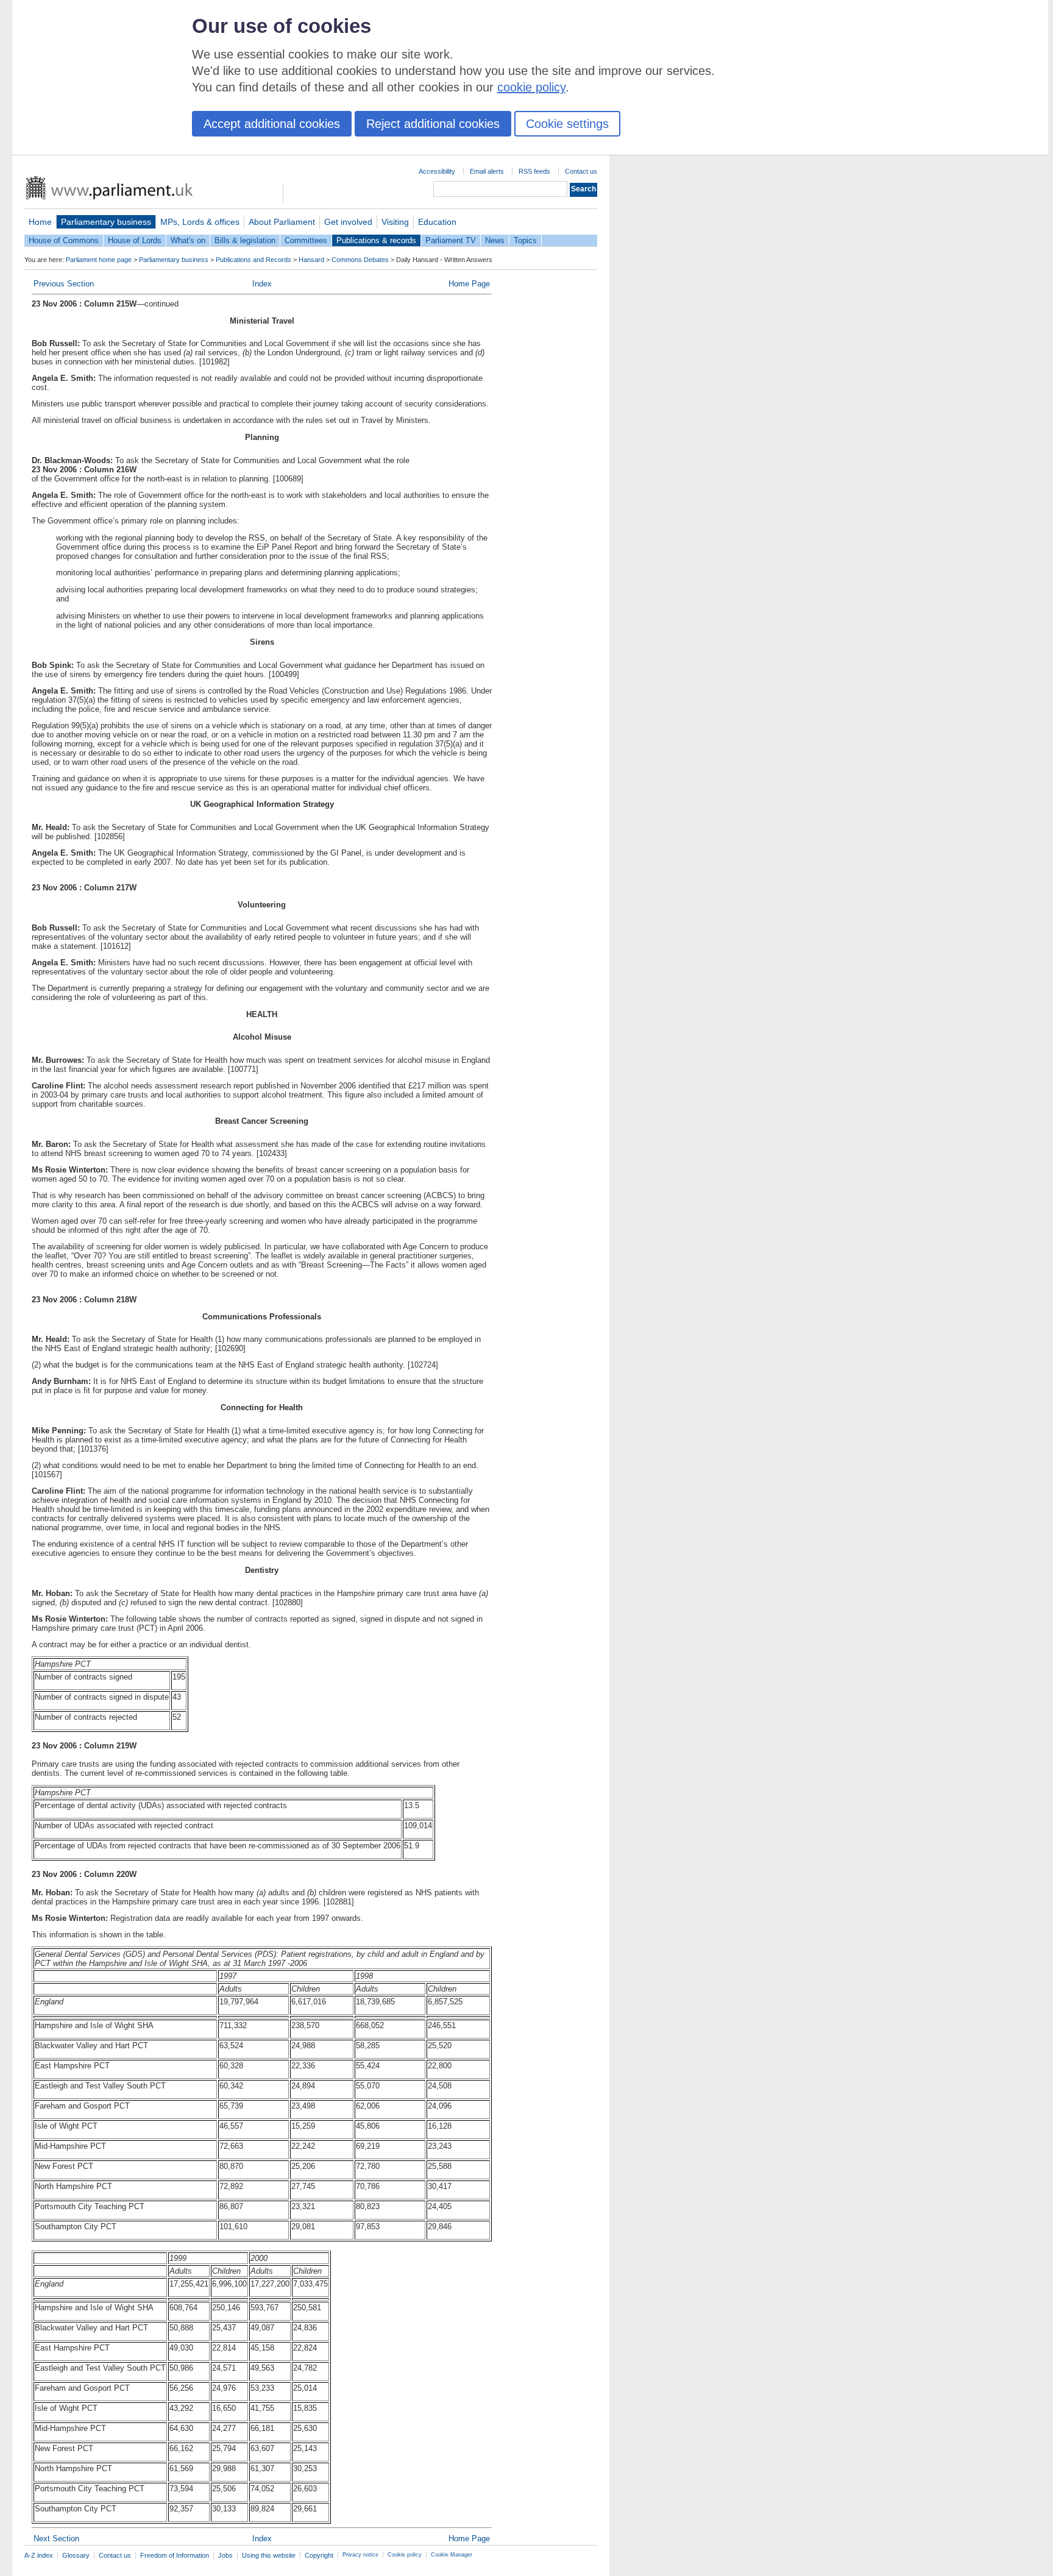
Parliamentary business (106, 222)
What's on (188, 240)
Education (437, 222)
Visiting (395, 222)
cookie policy (531, 87)
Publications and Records (253, 260)
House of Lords (135, 240)
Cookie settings (567, 124)
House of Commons (64, 240)
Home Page (469, 284)
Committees (306, 240)
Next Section (56, 2539)
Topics (525, 240)
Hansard (311, 260)
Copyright (319, 2555)
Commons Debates (360, 260)
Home (40, 222)
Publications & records (376, 240)
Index (262, 284)
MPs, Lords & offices (200, 222)
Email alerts (487, 171)
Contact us (581, 171)
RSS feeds (534, 171)
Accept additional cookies (272, 124)
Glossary (76, 2555)
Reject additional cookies (433, 124)
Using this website (269, 2555)
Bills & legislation (245, 240)
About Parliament (282, 222)
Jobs (225, 2555)
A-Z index (39, 2555)
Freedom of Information (175, 2555)
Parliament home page (99, 260)
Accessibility (437, 171)
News (495, 240)
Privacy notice (360, 2555)
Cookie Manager (452, 2555)
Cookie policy (405, 2555)
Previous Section (64, 284)
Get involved (348, 222)
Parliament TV (451, 240)
